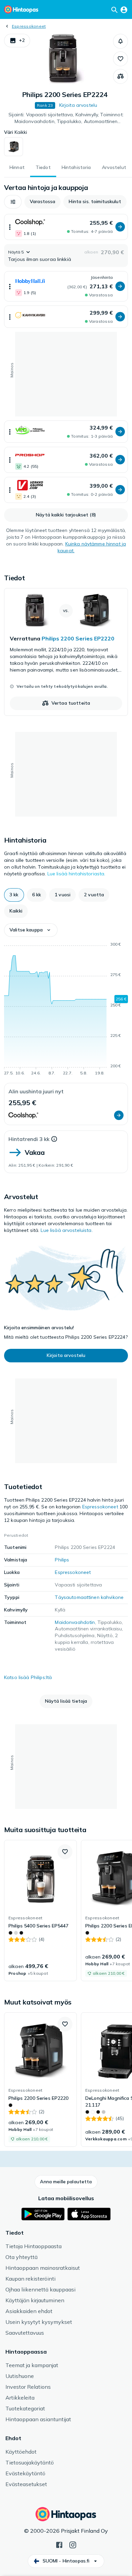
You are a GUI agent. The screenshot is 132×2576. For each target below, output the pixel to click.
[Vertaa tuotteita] (120, 76)
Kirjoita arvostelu (78, 105)
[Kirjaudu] (124, 9)
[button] (17, 41)
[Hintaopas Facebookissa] (59, 2544)
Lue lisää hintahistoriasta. (76, 874)
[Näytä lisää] (10, 227)
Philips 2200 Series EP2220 (78, 638)
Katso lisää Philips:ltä (28, 1677)
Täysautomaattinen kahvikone (89, 1597)
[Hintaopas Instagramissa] (73, 2544)
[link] (66, 652)
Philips (62, 1560)
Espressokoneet (29, 26)
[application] (66, 1010)
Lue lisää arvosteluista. (67, 1230)
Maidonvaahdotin (75, 1622)
